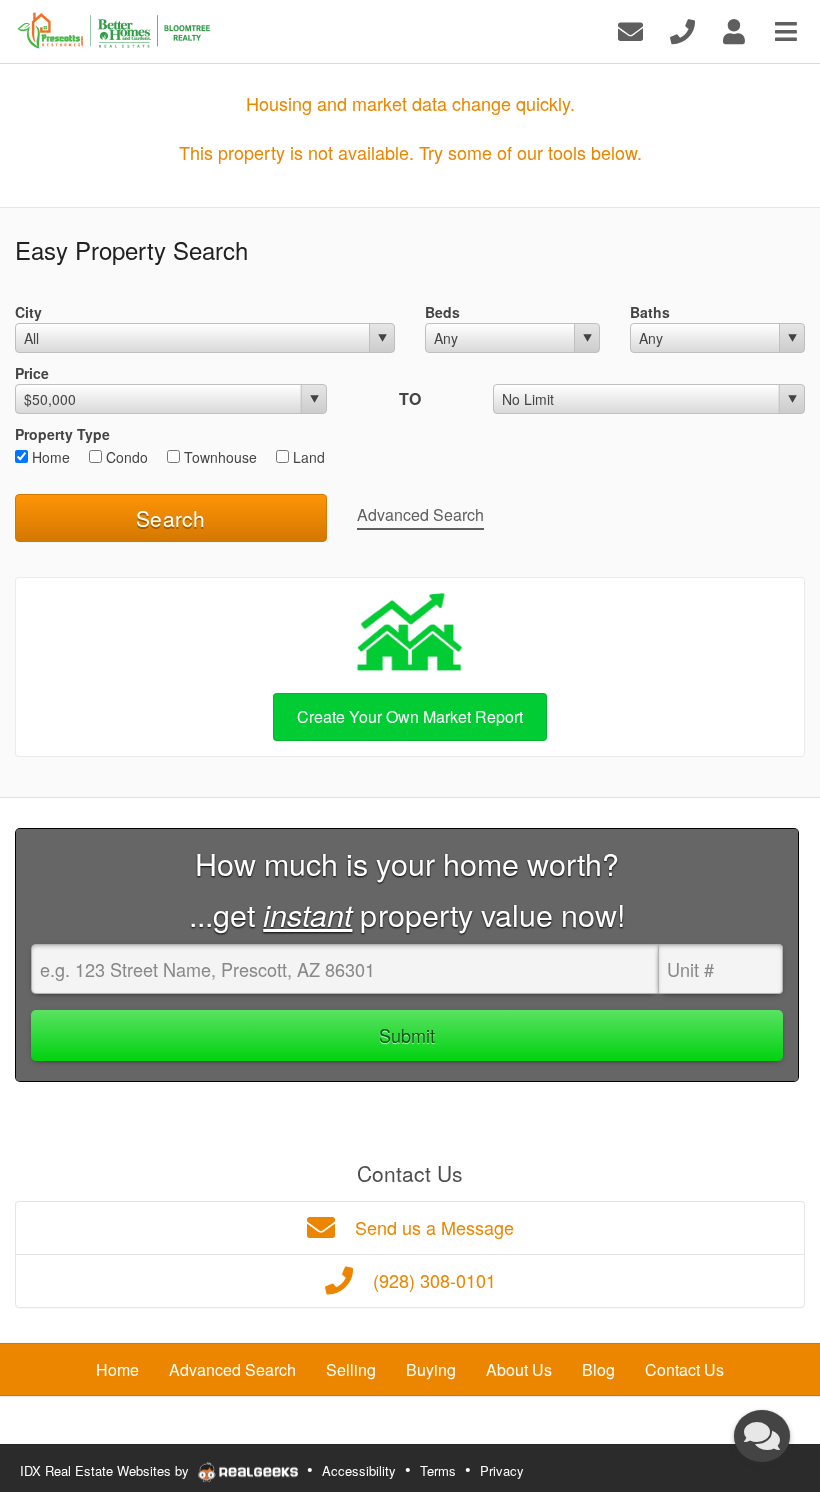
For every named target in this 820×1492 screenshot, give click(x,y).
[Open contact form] (630, 29)
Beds (442, 312)
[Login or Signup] (734, 29)
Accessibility (359, 1470)
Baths (650, 312)
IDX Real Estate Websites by (106, 1470)
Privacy (502, 1470)
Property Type (62, 434)
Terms (438, 1470)
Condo (125, 457)
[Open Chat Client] (762, 1436)
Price (32, 373)
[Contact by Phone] (682, 29)
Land (307, 457)
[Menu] (786, 29)
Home (49, 457)
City (28, 312)
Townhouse (218, 457)
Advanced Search (420, 514)
